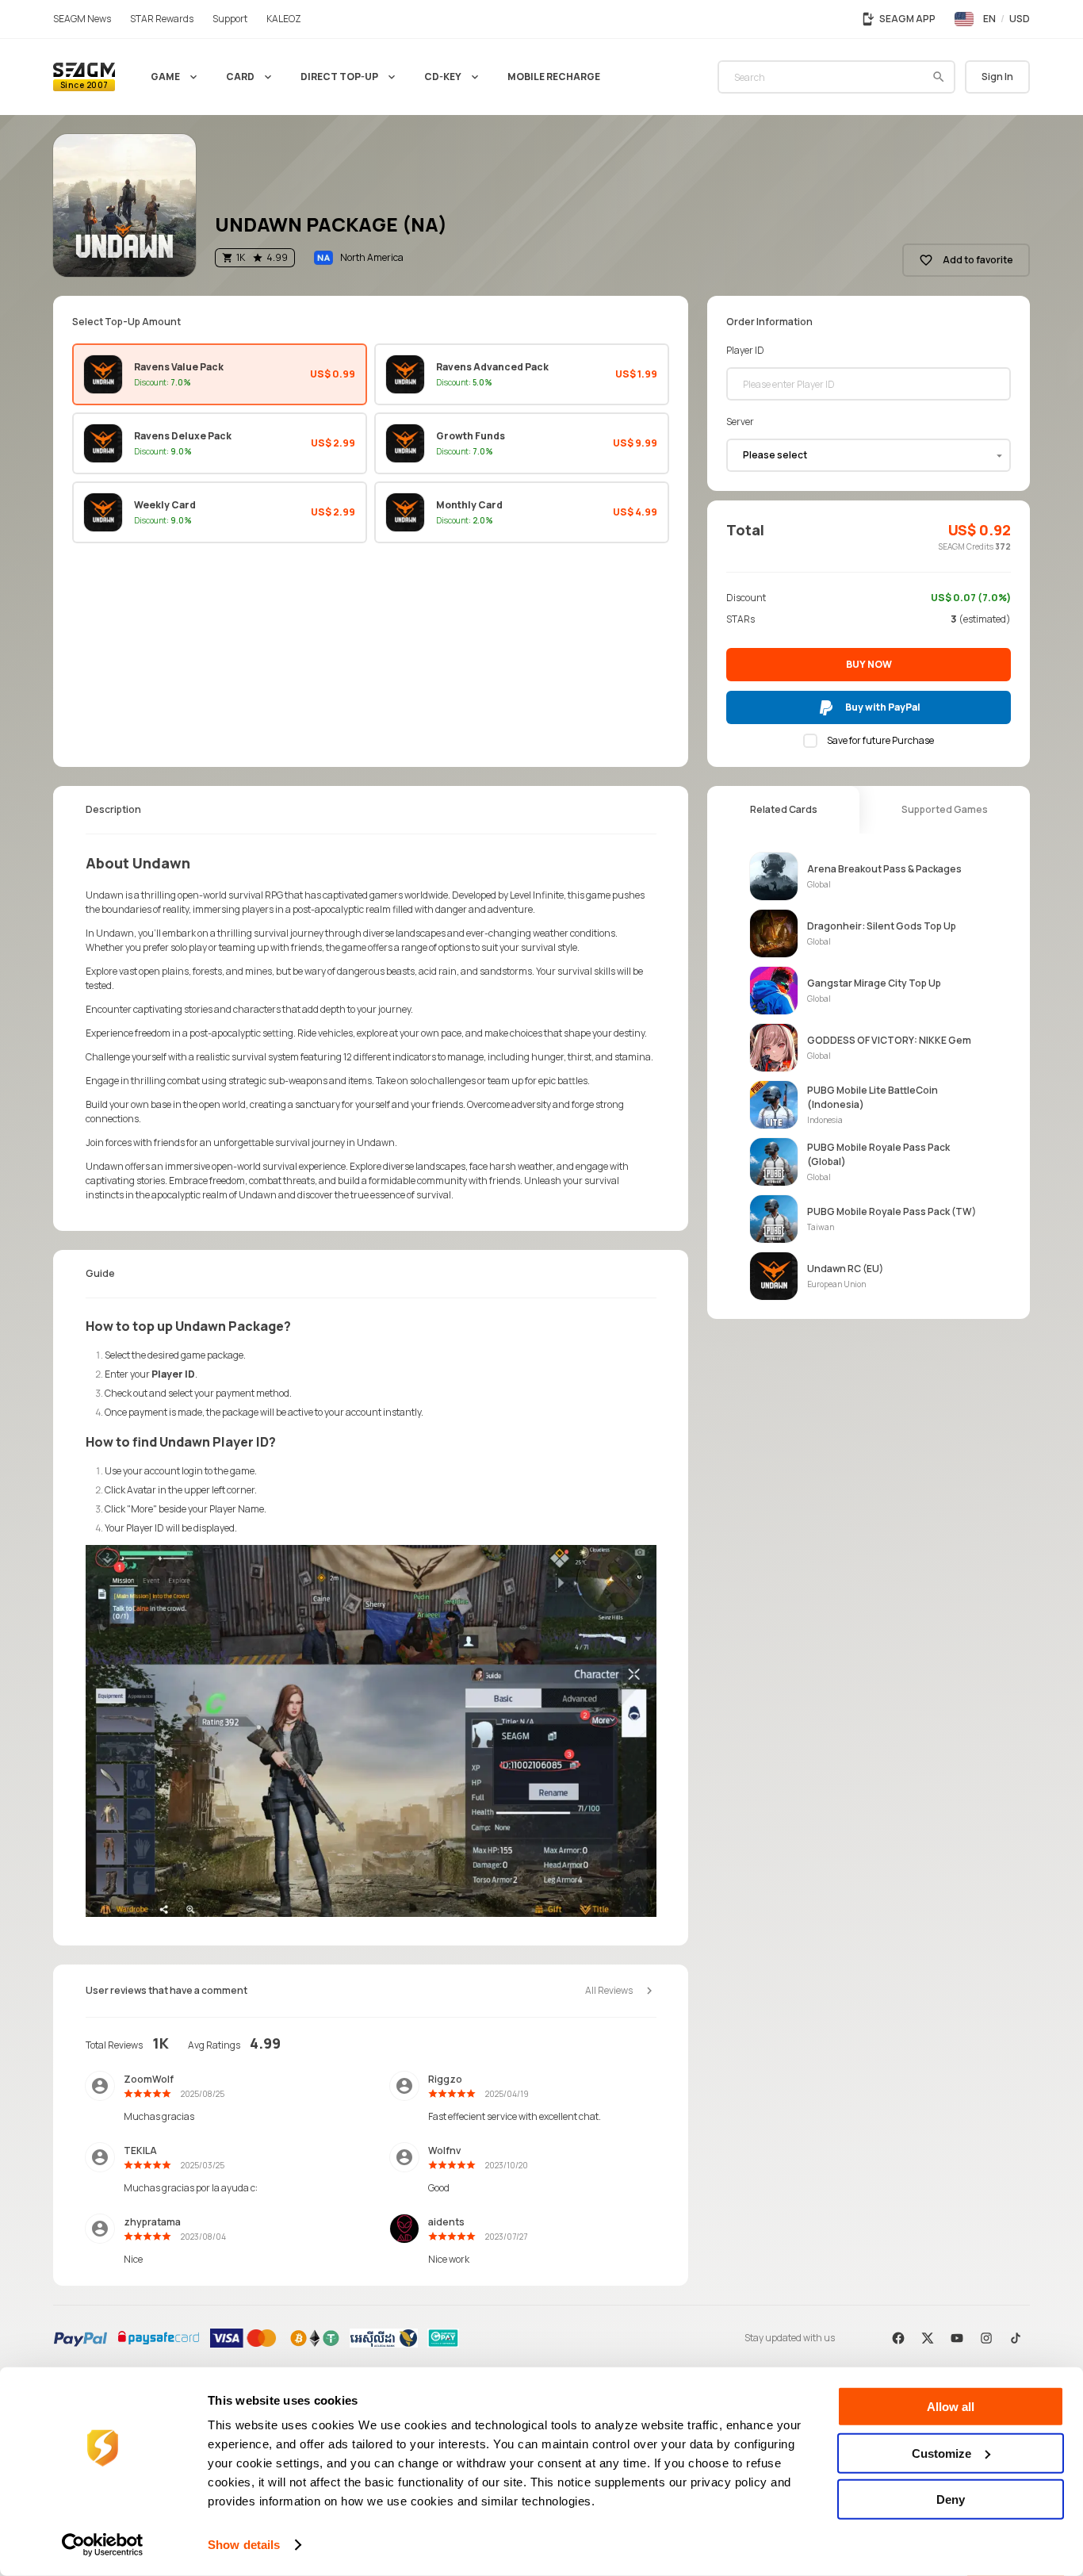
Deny (951, 2499)
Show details (244, 2545)
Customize (941, 2453)
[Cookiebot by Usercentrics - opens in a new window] (103, 2545)
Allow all (951, 2407)
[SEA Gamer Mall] (84, 77)
